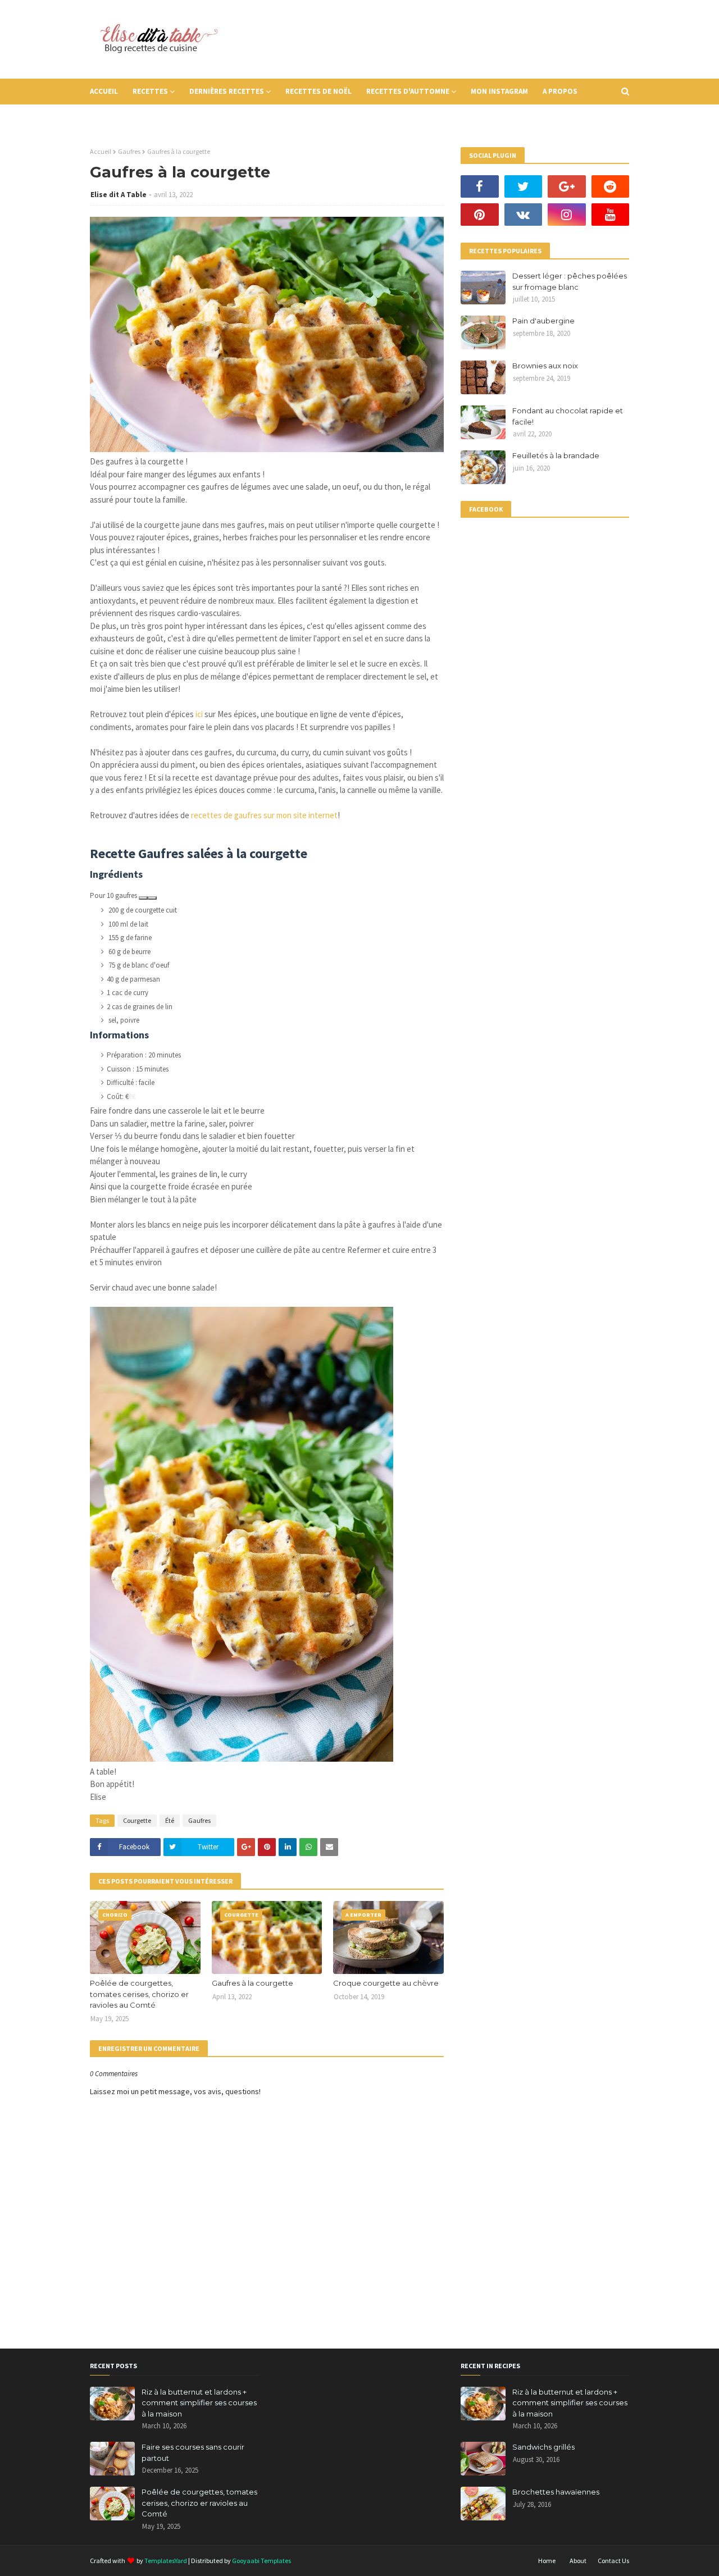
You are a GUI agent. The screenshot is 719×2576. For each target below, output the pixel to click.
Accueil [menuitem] (104, 91)
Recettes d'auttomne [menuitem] (408, 91)
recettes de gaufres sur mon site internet (264, 815)
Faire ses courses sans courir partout (193, 2452)
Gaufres (129, 151)
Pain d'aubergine (543, 321)
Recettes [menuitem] (150, 91)
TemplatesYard (166, 2561)
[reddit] (611, 186)
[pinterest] (480, 215)
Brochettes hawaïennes (556, 2492)
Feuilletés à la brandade (556, 455)
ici (199, 714)
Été (170, 1820)
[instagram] (567, 215)
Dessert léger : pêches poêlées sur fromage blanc (570, 281)
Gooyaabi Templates (261, 2561)
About (578, 2561)
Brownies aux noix (545, 366)
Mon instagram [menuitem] (499, 91)
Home (547, 2561)
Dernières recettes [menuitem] (227, 91)
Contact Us (613, 2561)
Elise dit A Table (119, 195)
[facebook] (480, 186)
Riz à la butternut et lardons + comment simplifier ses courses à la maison (199, 2403)
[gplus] (567, 186)
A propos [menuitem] (560, 91)
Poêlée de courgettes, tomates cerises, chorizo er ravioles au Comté (139, 1994)
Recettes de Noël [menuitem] (318, 91)
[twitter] (524, 186)
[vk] (524, 215)
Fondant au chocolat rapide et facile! (568, 416)
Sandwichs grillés (543, 2447)
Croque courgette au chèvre (386, 1983)
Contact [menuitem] (114, 117)
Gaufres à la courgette (252, 1983)
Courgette (137, 1820)
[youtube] (611, 215)
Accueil (101, 151)
